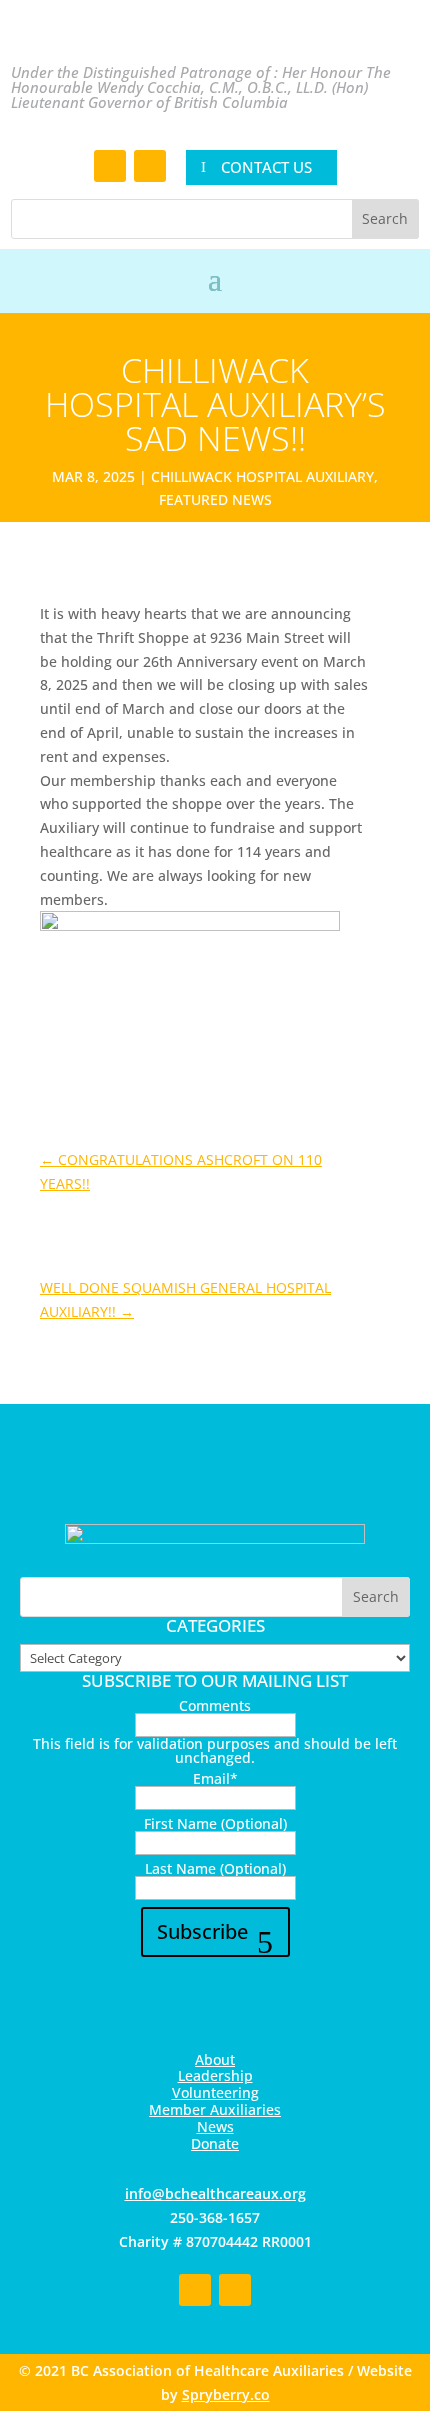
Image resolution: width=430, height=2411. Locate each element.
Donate (215, 2143)
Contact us (266, 167)
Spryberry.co (226, 2394)
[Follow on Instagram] (150, 166)
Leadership (215, 2075)
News (215, 2126)
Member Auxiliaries (215, 2109)
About (215, 2059)
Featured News (215, 499)
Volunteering (215, 2092)
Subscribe (202, 1931)
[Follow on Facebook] (110, 166)
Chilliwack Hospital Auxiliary (262, 476)
